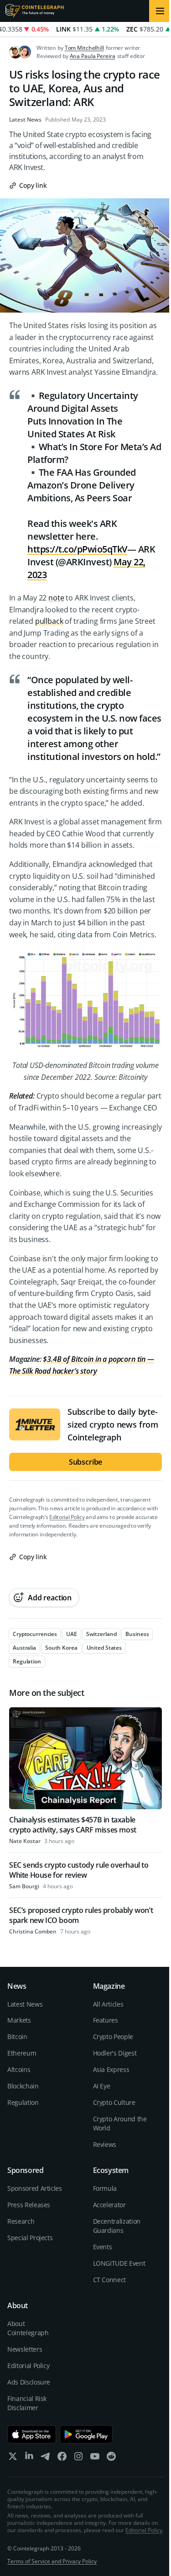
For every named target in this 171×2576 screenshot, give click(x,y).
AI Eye (102, 2086)
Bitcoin (17, 2037)
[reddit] (111, 2458)
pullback (49, 621)
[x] (13, 2458)
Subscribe (86, 1462)
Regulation (23, 2102)
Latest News (25, 120)
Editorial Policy (67, 1517)
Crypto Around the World (120, 2123)
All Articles (108, 2004)
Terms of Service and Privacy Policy (52, 2561)
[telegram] (46, 2458)
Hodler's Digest (115, 2053)
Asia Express (111, 2069)
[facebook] (62, 2458)
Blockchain (23, 2086)
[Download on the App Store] (32, 2434)
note (56, 598)
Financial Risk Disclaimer (27, 2403)
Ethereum (22, 2053)
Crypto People (113, 2037)
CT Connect (110, 2280)
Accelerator (109, 2205)
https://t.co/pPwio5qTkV (77, 549)
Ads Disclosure (29, 2382)
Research (21, 2221)
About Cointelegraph (28, 2328)
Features (106, 2020)
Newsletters (25, 2349)
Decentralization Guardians (117, 2226)
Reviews (105, 2144)
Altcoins (19, 2069)
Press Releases (29, 2205)
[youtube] (95, 2458)
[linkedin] (29, 2458)
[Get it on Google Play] (86, 2434)
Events (103, 2247)
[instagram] (78, 2458)
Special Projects (30, 2238)
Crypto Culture (114, 2102)
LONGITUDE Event (119, 2263)
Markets (19, 2020)
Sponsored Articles (35, 2188)
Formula (105, 2188)
